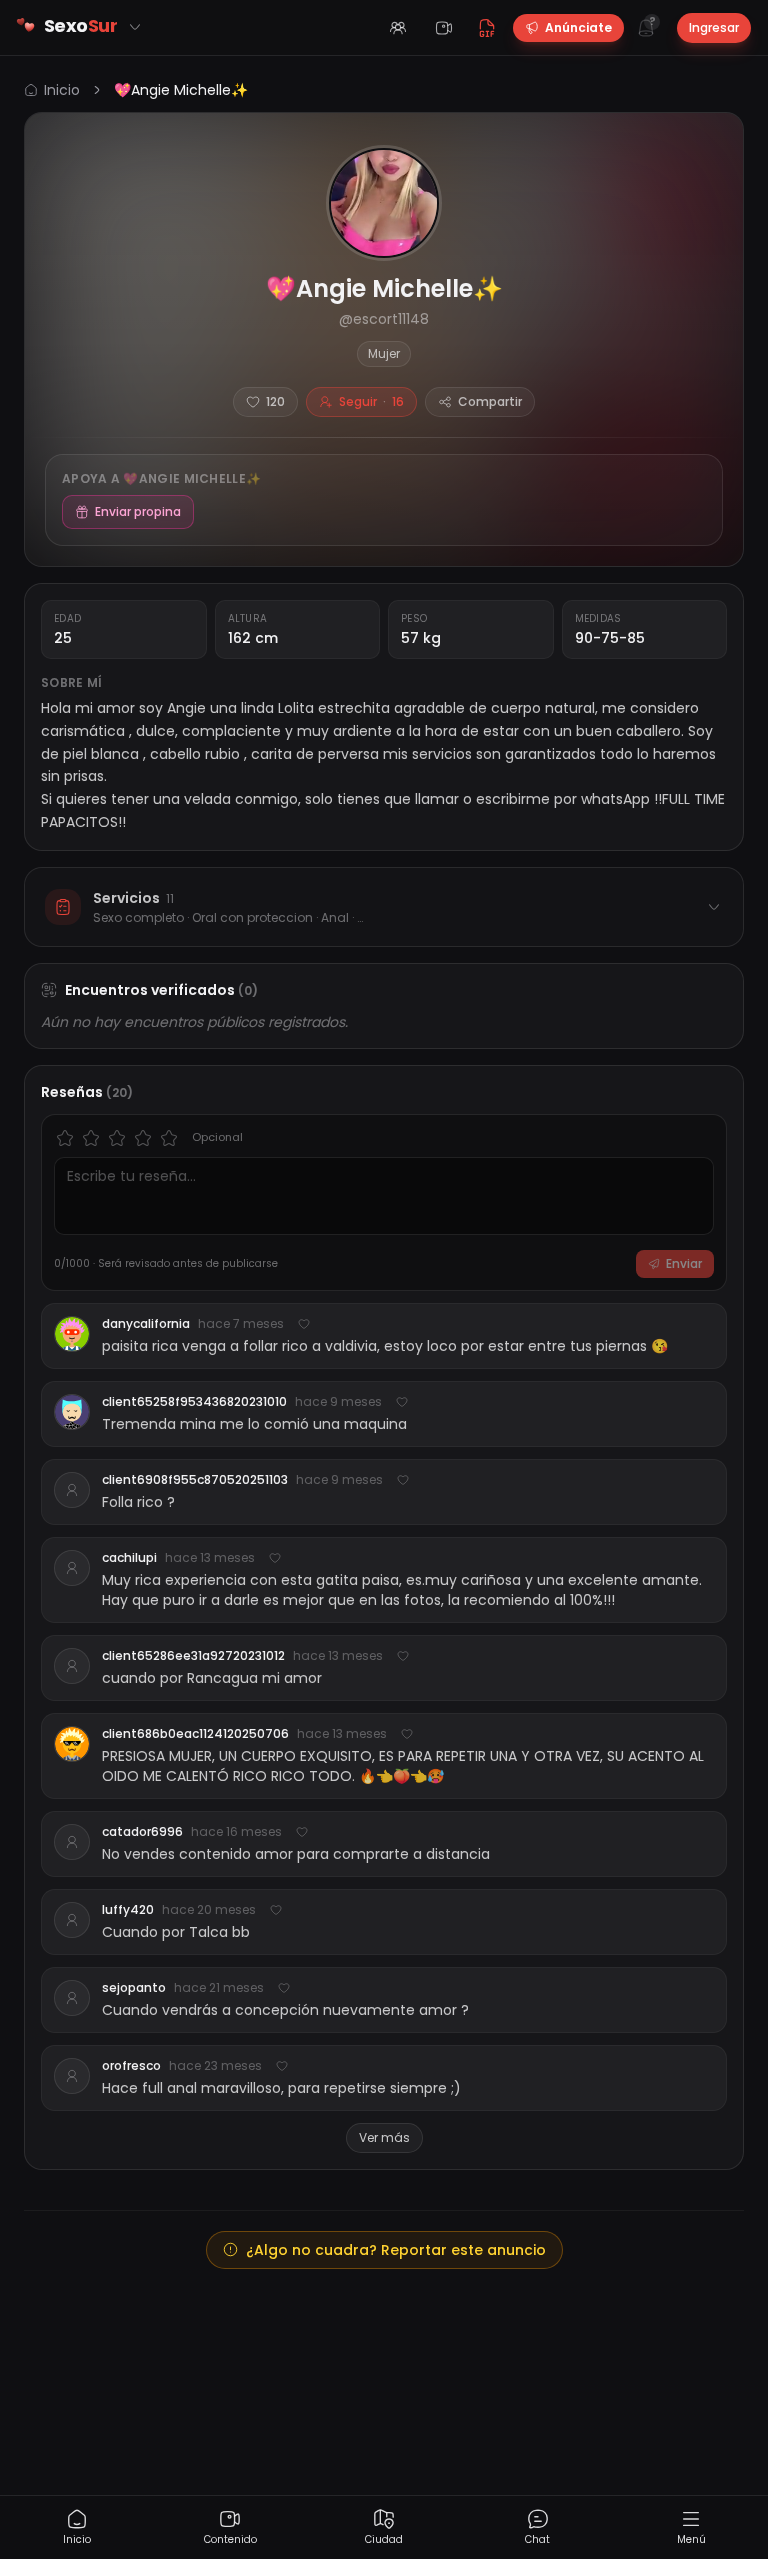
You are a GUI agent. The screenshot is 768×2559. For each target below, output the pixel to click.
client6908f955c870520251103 (195, 1480)
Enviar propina (138, 511)
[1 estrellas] (65, 1138)
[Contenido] (444, 28)
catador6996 (142, 1832)
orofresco (131, 2066)
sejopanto (134, 1988)
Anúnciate (578, 27)
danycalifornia (146, 1324)
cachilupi (129, 1558)
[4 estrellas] (143, 1138)
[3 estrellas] (117, 1138)
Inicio (62, 90)
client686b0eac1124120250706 (195, 1734)
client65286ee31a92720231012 (193, 1656)
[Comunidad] (398, 28)
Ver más (384, 2137)
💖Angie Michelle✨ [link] (181, 90)
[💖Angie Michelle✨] (384, 203)
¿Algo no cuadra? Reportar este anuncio (396, 2250)
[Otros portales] (135, 27)
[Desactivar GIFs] (487, 28)
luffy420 (128, 1910)
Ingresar (714, 27)
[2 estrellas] (91, 1138)
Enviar (684, 1263)
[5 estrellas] (169, 1138)
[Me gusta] (304, 1324)
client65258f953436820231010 (194, 1402)
